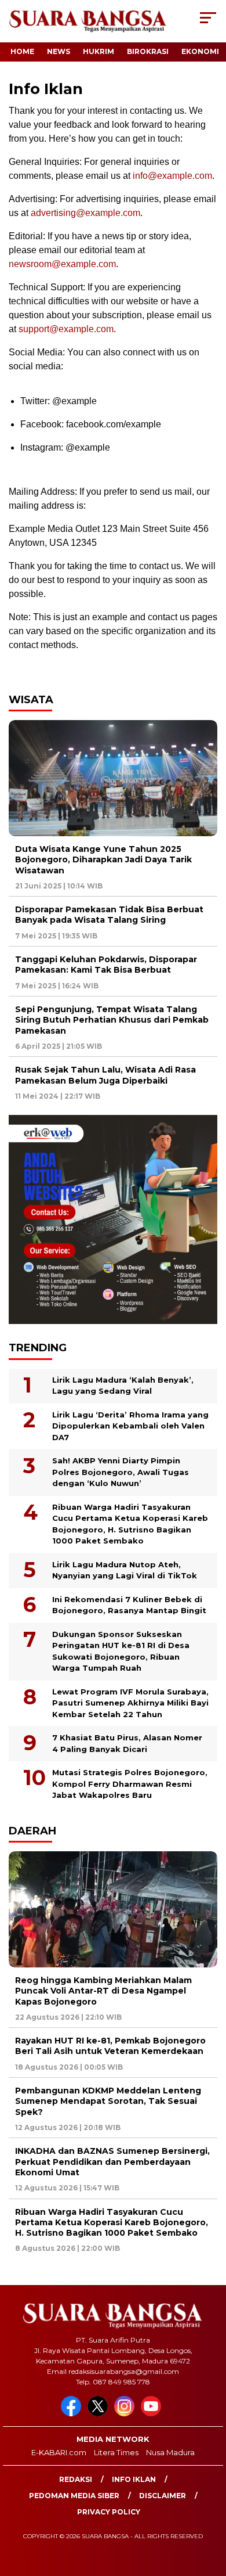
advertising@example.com (85, 213)
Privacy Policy (109, 2512)
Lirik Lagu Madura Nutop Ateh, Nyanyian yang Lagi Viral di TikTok (125, 1570)
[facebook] (73, 2414)
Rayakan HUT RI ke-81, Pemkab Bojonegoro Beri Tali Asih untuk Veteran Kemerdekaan (110, 2046)
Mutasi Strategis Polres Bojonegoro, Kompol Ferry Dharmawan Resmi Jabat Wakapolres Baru (130, 1784)
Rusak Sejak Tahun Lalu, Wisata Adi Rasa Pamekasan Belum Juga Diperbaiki (105, 1075)
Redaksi (76, 2479)
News (59, 51)
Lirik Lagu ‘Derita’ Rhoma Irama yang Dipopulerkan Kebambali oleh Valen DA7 (130, 1426)
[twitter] (100, 2414)
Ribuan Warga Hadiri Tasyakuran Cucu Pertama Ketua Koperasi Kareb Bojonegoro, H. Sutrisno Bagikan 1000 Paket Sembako (130, 1524)
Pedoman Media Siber (74, 2496)
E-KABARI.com (59, 2452)
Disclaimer (163, 2496)
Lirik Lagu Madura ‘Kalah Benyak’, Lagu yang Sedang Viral (123, 1386)
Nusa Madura (170, 2452)
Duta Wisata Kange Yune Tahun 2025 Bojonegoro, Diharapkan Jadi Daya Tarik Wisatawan (103, 859)
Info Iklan (134, 2479)
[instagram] (126, 2414)
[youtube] (153, 2414)
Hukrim (99, 51)
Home (22, 51)
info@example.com (172, 176)
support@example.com (66, 329)
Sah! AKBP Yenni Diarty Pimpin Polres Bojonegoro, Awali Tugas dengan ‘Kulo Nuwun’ (121, 1472)
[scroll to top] (209, 2509)
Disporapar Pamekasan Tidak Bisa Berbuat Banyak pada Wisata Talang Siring (109, 915)
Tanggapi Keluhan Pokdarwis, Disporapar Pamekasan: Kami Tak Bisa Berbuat (106, 965)
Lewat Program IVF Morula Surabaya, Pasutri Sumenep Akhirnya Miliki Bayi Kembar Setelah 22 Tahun (130, 1703)
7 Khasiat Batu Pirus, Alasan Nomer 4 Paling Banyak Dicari (127, 1743)
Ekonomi (200, 51)
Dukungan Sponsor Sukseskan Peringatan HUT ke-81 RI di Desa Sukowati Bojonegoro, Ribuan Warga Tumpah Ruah (121, 1651)
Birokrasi (148, 51)
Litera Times (116, 2452)
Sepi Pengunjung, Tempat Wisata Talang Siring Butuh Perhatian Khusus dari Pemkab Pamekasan (112, 1020)
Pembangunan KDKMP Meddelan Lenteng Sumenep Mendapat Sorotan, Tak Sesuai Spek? (108, 2101)
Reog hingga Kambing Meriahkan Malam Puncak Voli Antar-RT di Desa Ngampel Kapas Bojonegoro (103, 1991)
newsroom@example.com (62, 264)
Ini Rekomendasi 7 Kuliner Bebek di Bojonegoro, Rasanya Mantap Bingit (129, 1605)
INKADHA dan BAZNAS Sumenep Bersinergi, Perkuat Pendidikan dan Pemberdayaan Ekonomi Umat (112, 2161)
